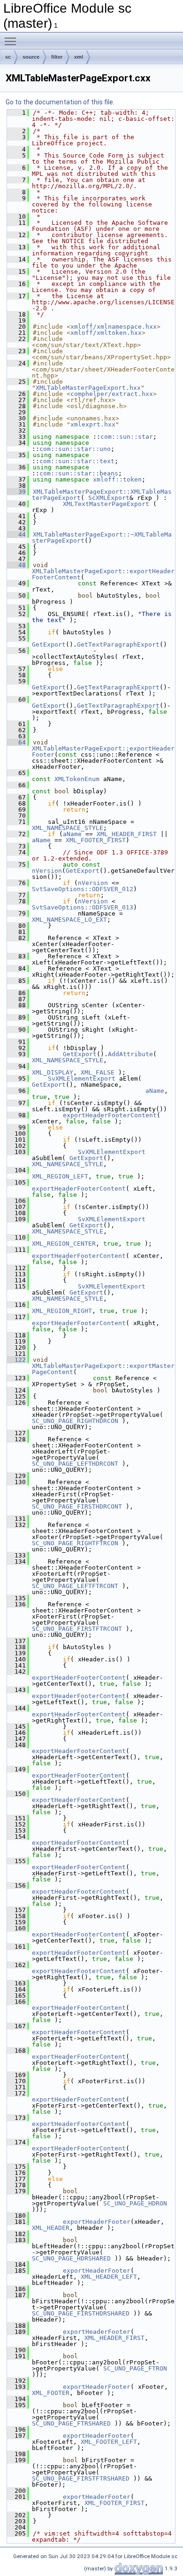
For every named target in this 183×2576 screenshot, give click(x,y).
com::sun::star (127, 437)
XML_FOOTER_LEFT (109, 2442)
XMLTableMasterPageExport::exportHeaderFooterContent (103, 574)
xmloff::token (117, 479)
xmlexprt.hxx (93, 424)
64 (16, 742)
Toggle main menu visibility (12, 41)
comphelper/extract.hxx (112, 394)
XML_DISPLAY (53, 1072)
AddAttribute (130, 1054)
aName (72, 834)
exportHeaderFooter (97, 2222)
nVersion (47, 871)
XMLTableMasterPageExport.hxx (88, 388)
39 (16, 492)
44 (16, 534)
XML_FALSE (98, 1072)
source (31, 57)
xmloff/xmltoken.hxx (106, 333)
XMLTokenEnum (77, 779)
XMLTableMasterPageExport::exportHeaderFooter (103, 751)
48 (16, 565)
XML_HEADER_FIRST (127, 834)
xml (79, 57)
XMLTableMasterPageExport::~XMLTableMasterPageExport (102, 537)
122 (16, 1360)
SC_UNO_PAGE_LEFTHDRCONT (75, 1464)
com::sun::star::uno (75, 449)
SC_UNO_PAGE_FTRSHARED (71, 2423)
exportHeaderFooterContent (110, 1115)
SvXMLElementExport (82, 1079)
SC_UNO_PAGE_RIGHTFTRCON (75, 1543)
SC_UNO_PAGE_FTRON (135, 2368)
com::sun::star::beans (79, 473)
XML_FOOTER (51, 2393)
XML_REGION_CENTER (64, 1244)
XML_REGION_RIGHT (62, 1311)
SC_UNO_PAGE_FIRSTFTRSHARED (81, 2478)
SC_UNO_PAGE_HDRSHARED (71, 2258)
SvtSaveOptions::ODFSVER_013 (83, 907)
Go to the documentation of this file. (60, 102)
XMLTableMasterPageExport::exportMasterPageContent (103, 1369)
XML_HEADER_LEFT (109, 2277)
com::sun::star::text (77, 461)
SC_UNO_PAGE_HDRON (135, 2203)
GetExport (49, 644)
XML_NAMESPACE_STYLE (68, 828)
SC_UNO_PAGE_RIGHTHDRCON (75, 1421)
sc (8, 57)
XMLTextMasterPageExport (106, 504)
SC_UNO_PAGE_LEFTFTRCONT (75, 1586)
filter (57, 57)
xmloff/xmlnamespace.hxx (114, 327)
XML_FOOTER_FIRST (96, 840)
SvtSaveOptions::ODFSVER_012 (83, 889)
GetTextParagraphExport (118, 644)
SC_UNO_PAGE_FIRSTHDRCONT (77, 1506)
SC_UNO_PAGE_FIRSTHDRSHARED (81, 2313)
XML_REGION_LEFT (60, 1176)
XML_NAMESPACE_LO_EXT (69, 920)
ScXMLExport (109, 498)
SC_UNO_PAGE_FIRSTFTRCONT (77, 1629)
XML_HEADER (51, 2228)
